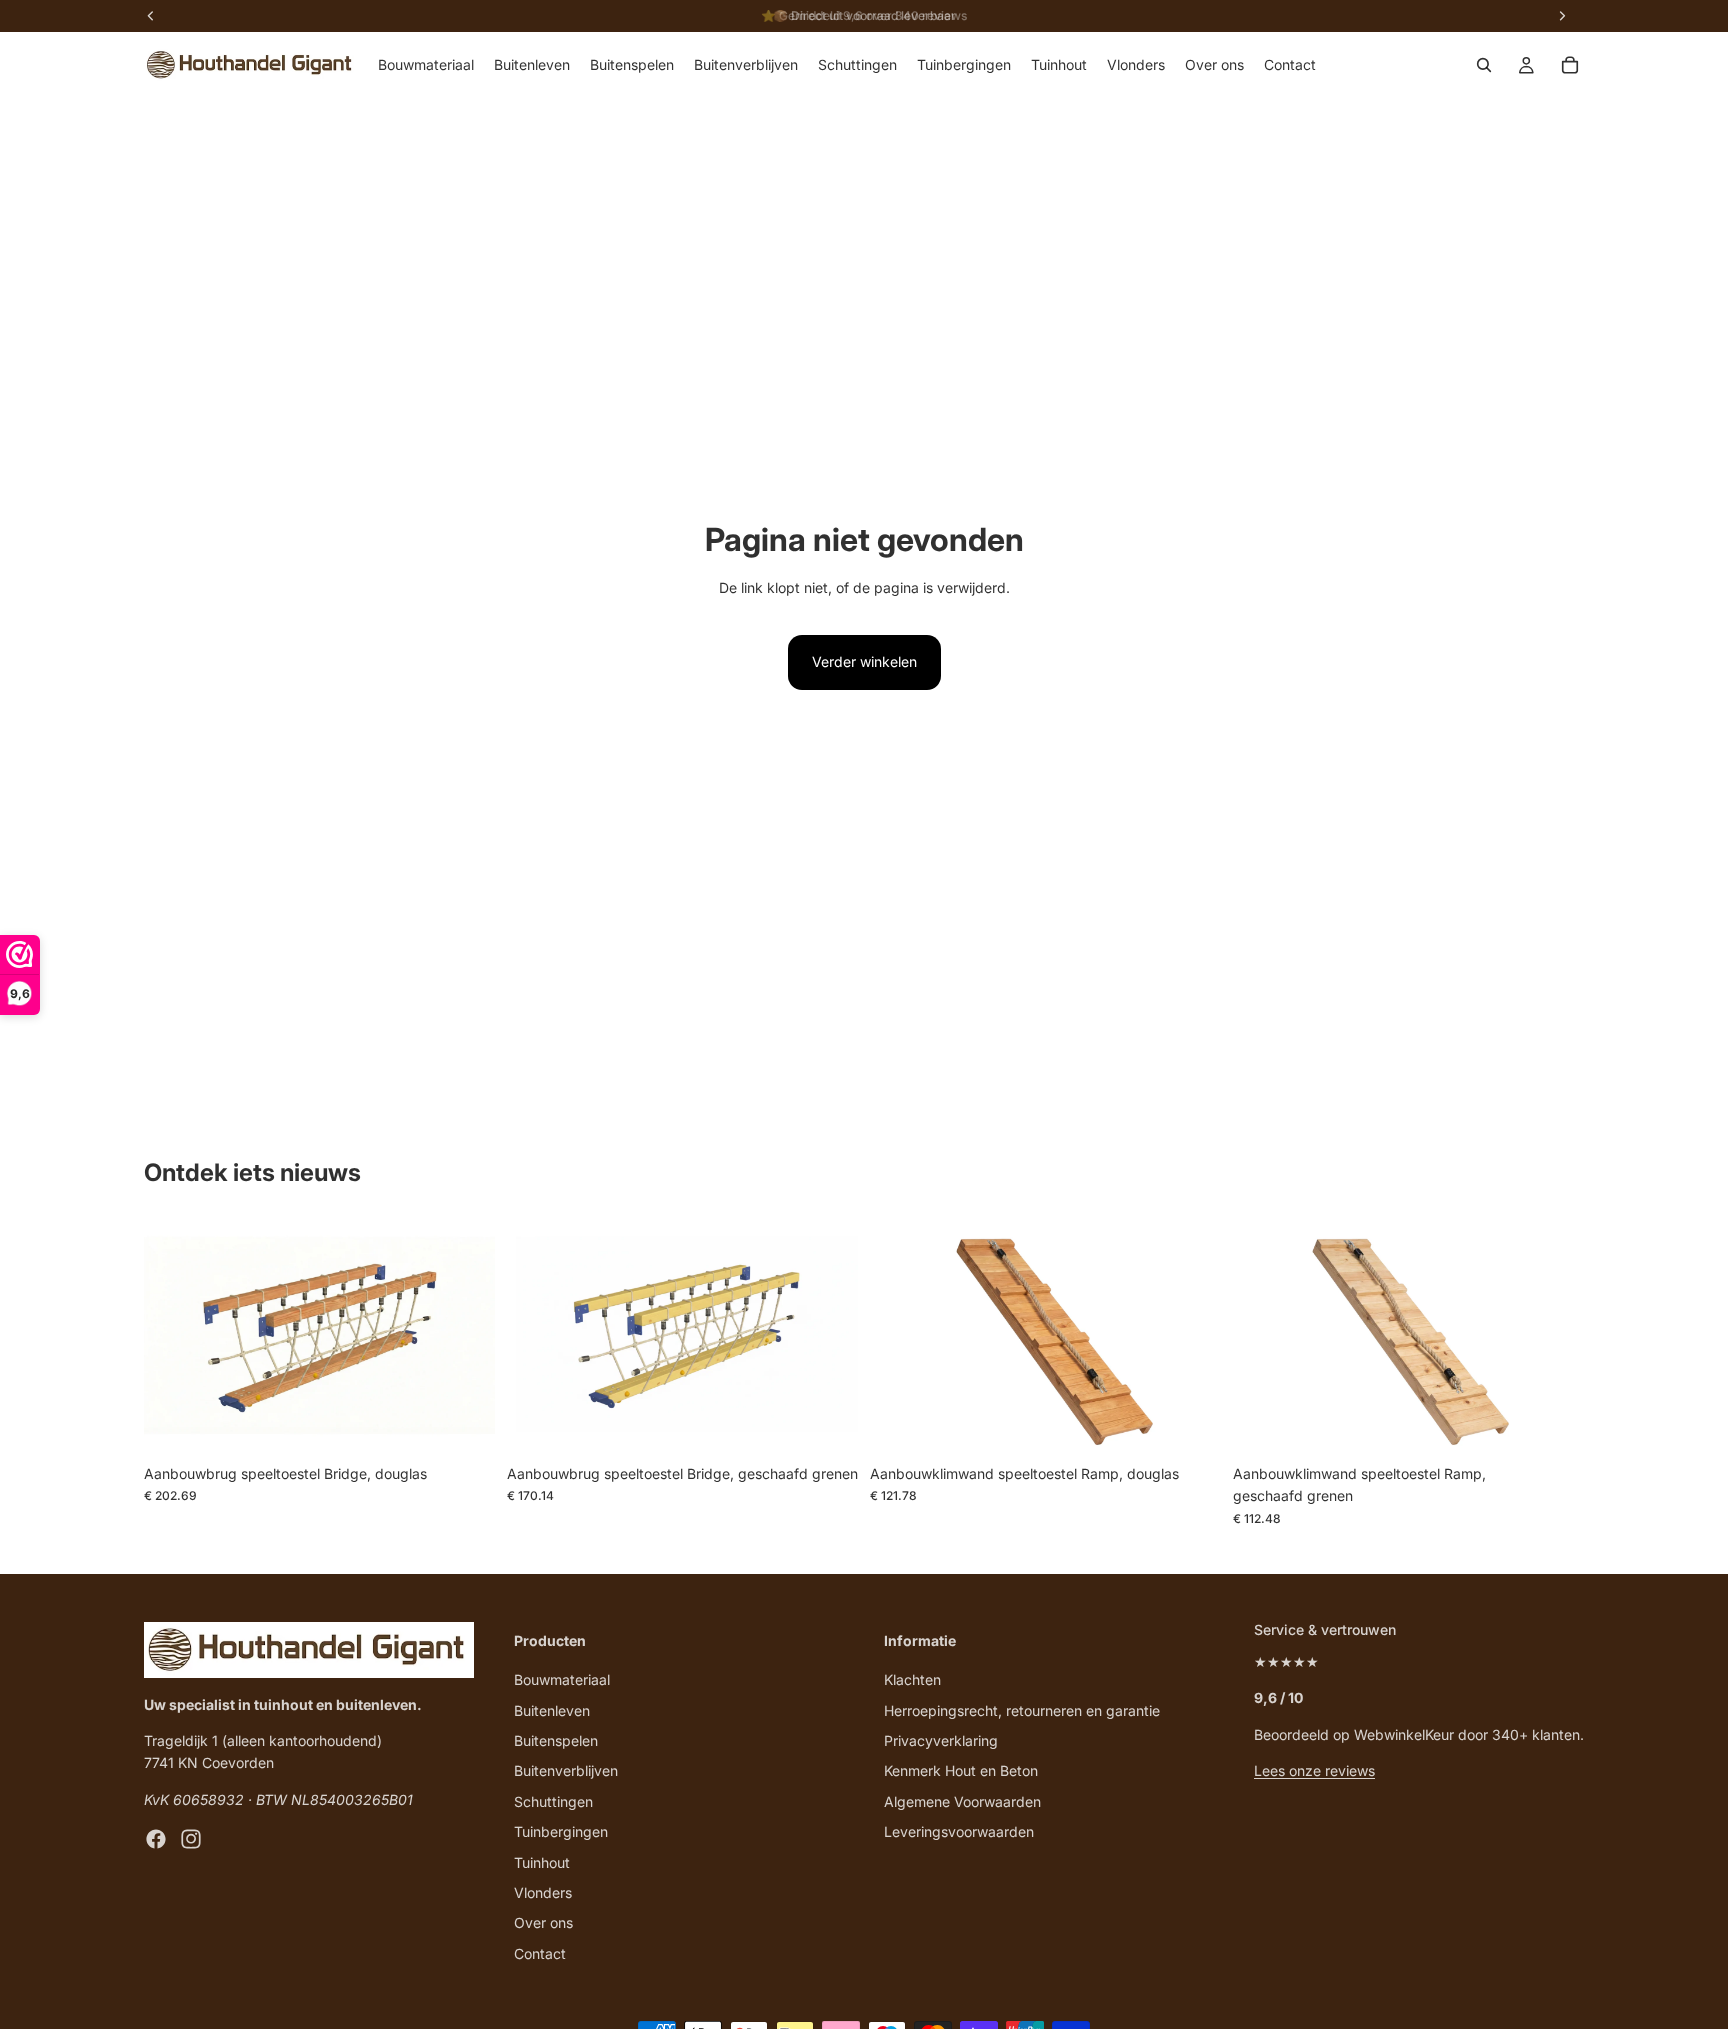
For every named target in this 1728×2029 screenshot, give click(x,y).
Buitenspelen (556, 1740)
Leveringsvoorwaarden (959, 1831)
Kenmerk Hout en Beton (961, 1770)
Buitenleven (552, 1710)
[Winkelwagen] (1570, 65)
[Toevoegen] (464, 1424)
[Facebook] (156, 1839)
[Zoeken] (1484, 65)
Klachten (912, 1679)
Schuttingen (553, 1801)
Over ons (543, 1922)
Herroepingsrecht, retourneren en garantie (1022, 1710)
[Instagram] (191, 1839)
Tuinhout (542, 1862)
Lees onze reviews (1314, 1770)
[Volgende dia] (465, 1338)
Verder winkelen (864, 661)
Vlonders (543, 1892)
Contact (540, 1953)
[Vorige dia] (174, 1338)
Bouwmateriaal (562, 1679)
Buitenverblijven (566, 1770)
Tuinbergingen (561, 1831)
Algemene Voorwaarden (962, 1801)
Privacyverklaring (941, 1740)
